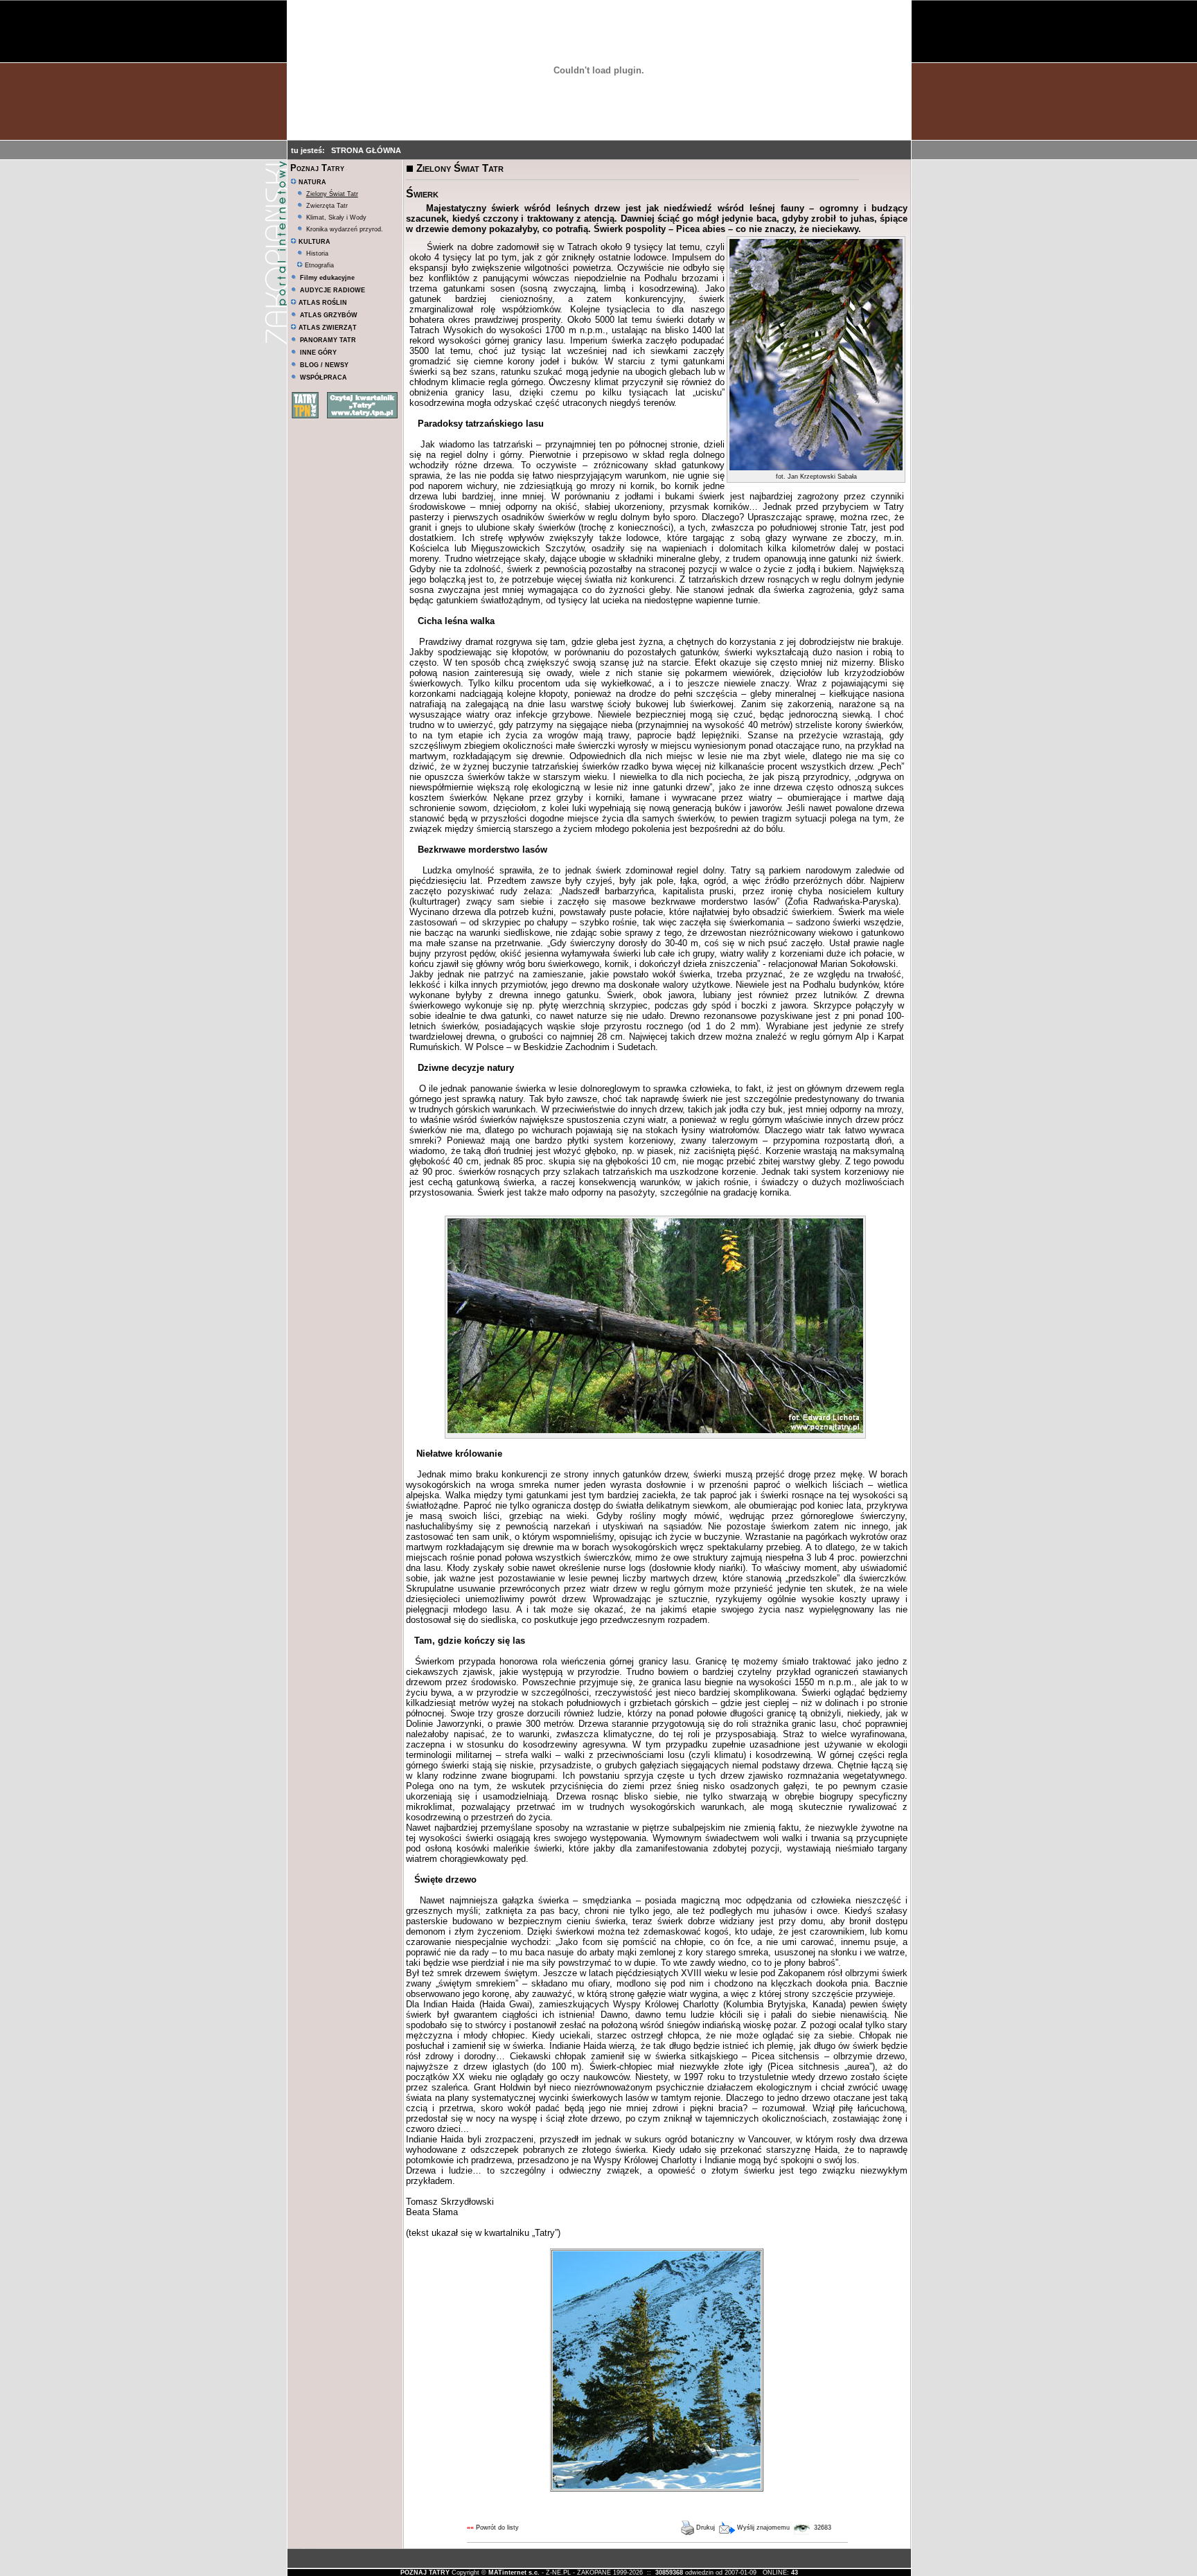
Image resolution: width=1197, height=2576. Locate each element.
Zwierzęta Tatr (327, 206)
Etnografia (318, 265)
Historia (317, 254)
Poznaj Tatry (317, 168)
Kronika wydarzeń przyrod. (345, 229)
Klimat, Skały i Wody (336, 217)
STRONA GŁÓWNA (366, 150)
